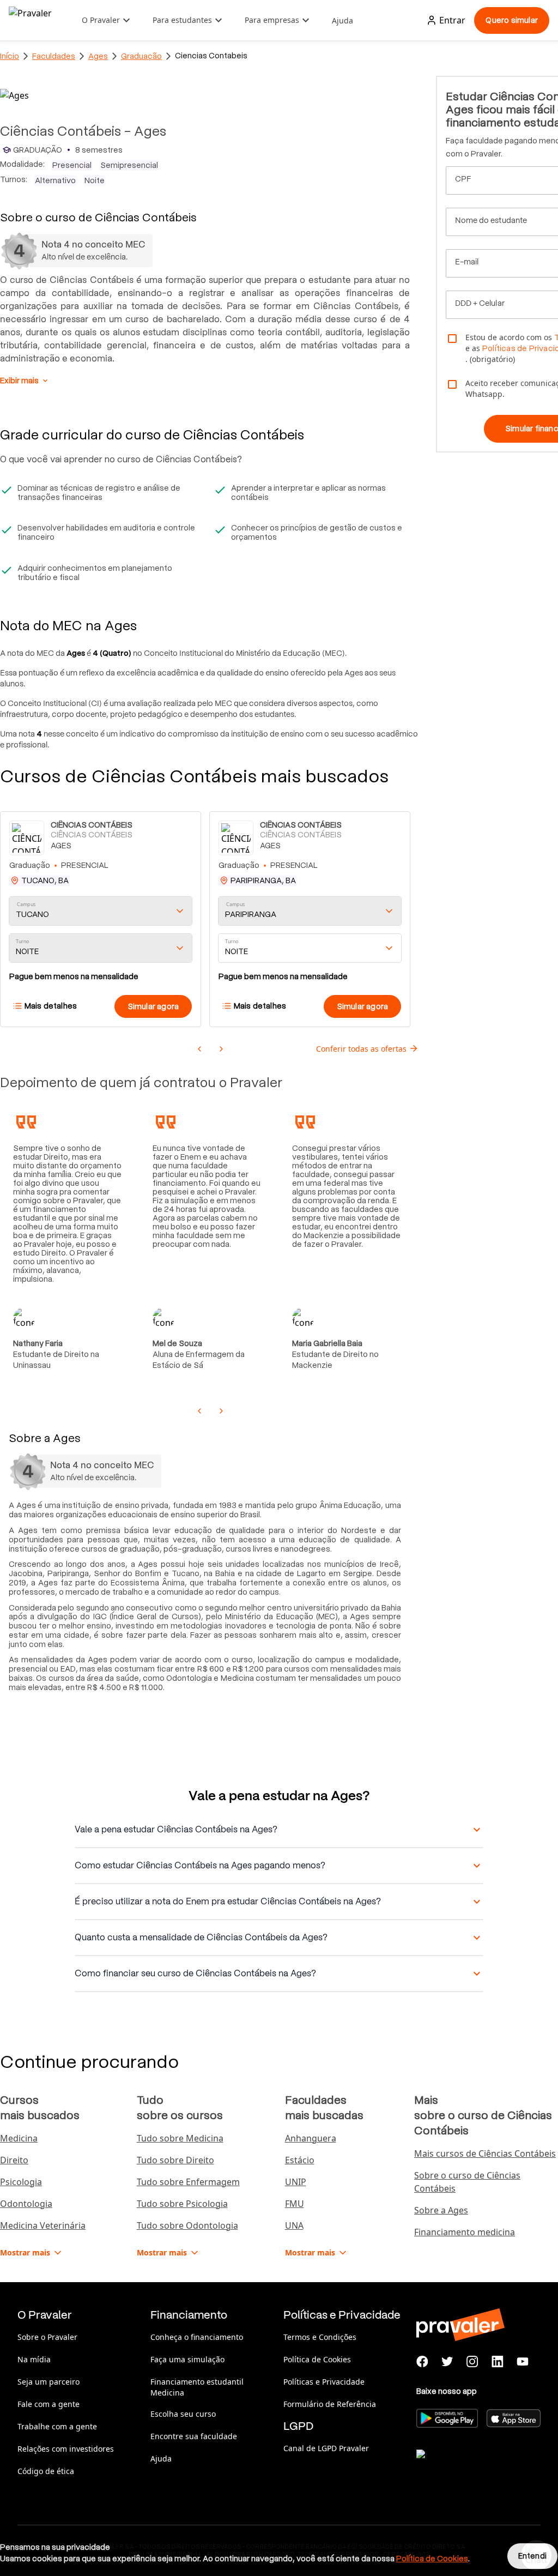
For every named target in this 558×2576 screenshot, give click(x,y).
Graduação (141, 56)
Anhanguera (311, 2138)
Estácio (300, 2160)
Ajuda (342, 20)
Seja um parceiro (48, 2382)
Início (10, 56)
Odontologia (26, 2204)
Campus (26, 905)
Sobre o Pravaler (47, 2337)
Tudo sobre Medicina (180, 2138)
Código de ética (46, 2471)
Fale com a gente (48, 2404)
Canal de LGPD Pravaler (326, 2448)
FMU (295, 2204)
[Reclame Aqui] (471, 2468)
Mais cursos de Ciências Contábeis (485, 2153)
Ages (98, 56)
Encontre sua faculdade (194, 2436)
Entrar (452, 20)
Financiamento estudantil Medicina (197, 2387)
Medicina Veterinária (43, 2225)
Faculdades (54, 56)
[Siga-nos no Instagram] (472, 2362)
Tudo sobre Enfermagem (188, 2182)
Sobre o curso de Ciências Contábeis (467, 2182)
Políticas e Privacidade (324, 2382)
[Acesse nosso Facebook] (422, 2362)
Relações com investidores (66, 2449)
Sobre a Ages (441, 2210)
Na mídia (34, 2359)
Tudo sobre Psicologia (182, 2204)
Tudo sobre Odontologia (187, 2225)
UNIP (296, 2182)
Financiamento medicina (465, 2232)
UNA (294, 2225)
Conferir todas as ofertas (361, 1049)
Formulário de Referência (330, 2404)
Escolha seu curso (183, 2414)
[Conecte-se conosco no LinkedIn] (498, 2362)
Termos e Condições (320, 2337)
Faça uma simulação (187, 2359)
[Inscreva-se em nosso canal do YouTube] (523, 2362)
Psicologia (21, 2182)
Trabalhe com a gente (57, 2426)
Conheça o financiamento (197, 2337)
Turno (22, 942)
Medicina (19, 2138)
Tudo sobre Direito (175, 2160)
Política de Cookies (317, 2359)
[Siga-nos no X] (447, 2362)
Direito (14, 2160)
